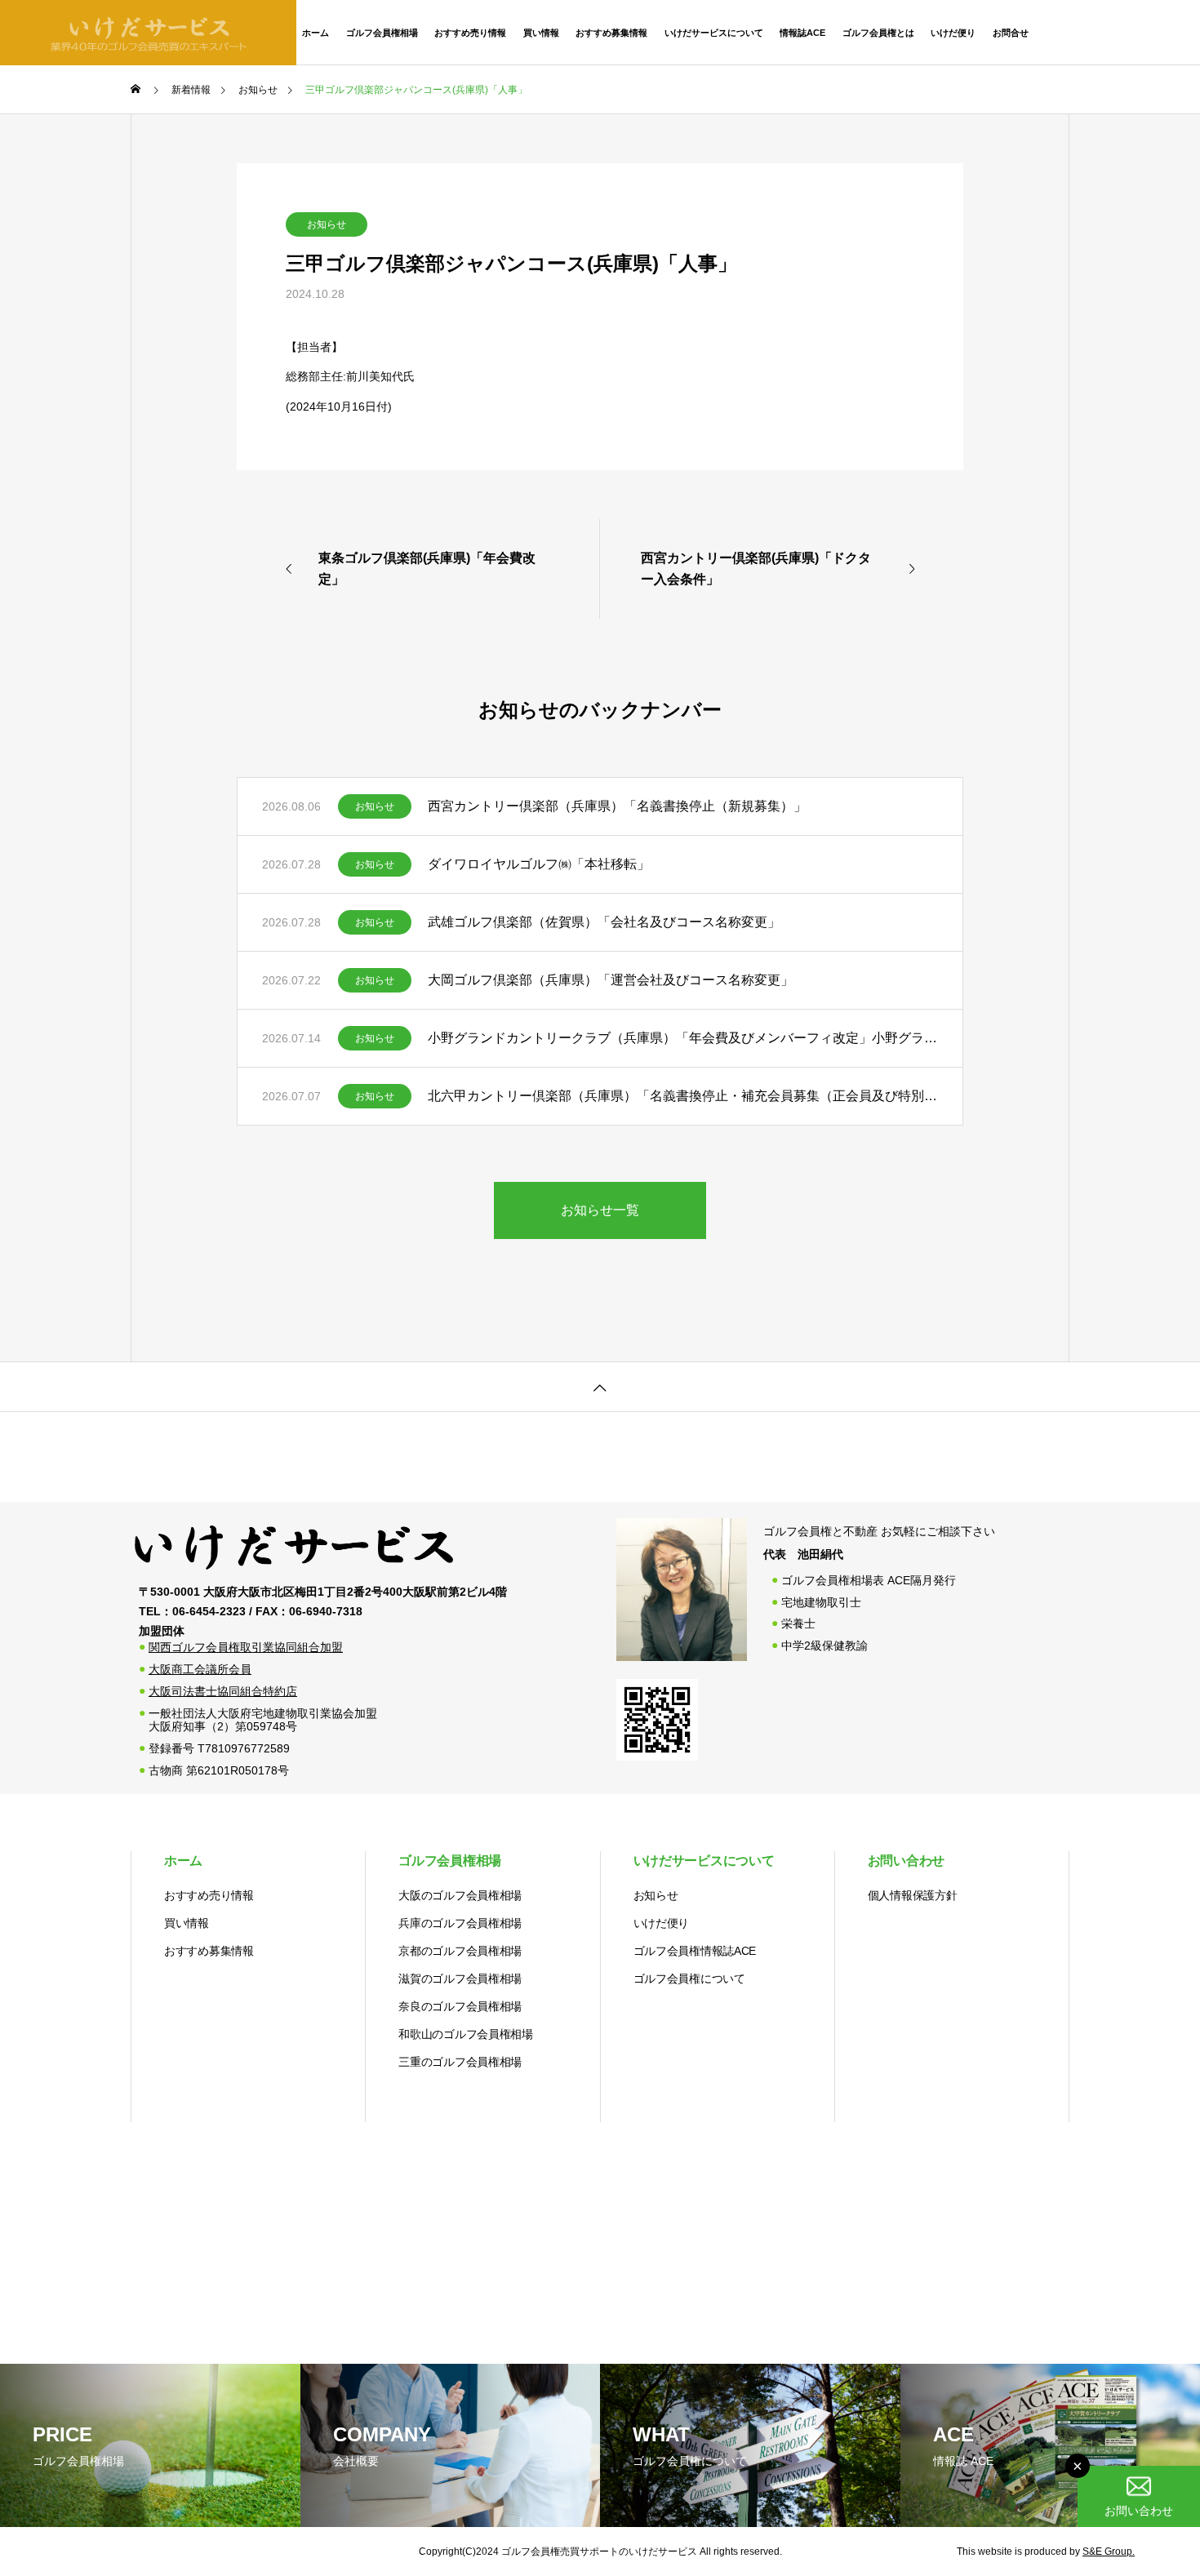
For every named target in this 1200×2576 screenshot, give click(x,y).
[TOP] (600, 1386)
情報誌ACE (802, 33)
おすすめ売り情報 (470, 33)
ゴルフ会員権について (689, 1979)
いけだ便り (953, 33)
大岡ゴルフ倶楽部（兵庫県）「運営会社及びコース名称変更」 (611, 980)
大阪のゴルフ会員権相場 (460, 1895)
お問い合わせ (906, 1861)
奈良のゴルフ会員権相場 (460, 2006)
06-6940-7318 (326, 1611)
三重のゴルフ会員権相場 (460, 2062)
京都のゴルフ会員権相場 (460, 1951)
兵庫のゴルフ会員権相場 (460, 1923)
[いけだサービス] (294, 1572)
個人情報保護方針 (913, 1895)
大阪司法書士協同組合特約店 (223, 1691)
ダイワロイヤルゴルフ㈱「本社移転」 (539, 864)
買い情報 (541, 33)
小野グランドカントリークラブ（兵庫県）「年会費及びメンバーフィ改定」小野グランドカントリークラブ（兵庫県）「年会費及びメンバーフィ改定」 (683, 1038)
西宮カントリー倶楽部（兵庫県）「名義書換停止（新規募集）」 (617, 806)
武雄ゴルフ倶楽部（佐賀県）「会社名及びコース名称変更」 (604, 922)
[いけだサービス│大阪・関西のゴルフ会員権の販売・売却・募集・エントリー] (148, 33)
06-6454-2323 (1123, 32)
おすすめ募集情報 (611, 33)
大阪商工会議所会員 (200, 1669)
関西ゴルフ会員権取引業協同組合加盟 (246, 1647)
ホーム (316, 33)
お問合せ (1011, 33)
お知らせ (327, 224)
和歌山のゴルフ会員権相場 (466, 2034)
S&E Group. (1109, 2552)
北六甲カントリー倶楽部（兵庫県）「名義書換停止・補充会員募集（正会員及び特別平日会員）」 (683, 1096)
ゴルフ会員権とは (878, 33)
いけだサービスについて (714, 33)
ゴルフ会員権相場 (382, 33)
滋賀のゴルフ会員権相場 (460, 1979)
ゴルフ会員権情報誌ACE (695, 1951)
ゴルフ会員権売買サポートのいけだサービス (599, 2552)
